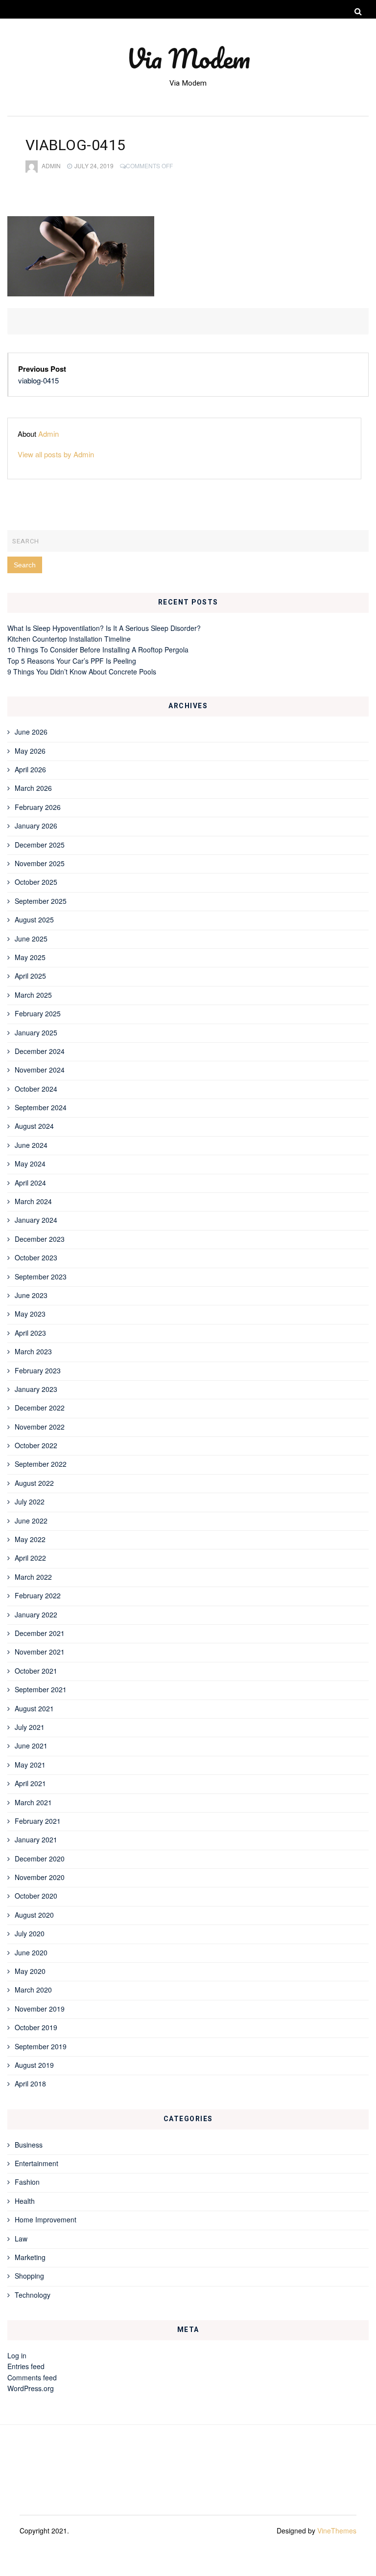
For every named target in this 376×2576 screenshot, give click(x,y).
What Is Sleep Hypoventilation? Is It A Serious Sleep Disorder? (104, 628)
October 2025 (36, 882)
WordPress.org (31, 2388)
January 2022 (36, 1614)
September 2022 (41, 1464)
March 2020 (33, 1990)
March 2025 (33, 995)
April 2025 (30, 976)
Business (29, 2145)
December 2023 (40, 1239)
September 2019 (41, 2046)
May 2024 (30, 1164)
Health (25, 2201)
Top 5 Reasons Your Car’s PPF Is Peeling (72, 661)
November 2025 (40, 863)
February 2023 (38, 1370)
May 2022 (30, 1539)
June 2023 (31, 1295)
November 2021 (40, 1652)
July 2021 (30, 1727)
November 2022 (40, 1427)
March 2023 (33, 1351)
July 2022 (30, 1501)
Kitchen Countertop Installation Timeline (69, 639)
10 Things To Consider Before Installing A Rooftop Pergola (98, 650)
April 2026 (30, 769)
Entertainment (36, 2163)
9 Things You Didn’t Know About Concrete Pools (82, 672)
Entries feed (26, 2366)
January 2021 (36, 1839)
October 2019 (36, 2027)
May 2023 (30, 1314)
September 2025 (41, 901)
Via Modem (188, 58)
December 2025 (40, 845)
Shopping (29, 2276)
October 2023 (36, 1257)
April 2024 (30, 1183)
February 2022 (38, 1595)
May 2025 (30, 957)
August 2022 (34, 1483)
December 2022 (40, 1408)
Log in (17, 2355)
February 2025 (38, 1013)
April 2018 (30, 2083)
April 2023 (30, 1333)
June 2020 (31, 1952)
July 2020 (30, 1933)
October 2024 (36, 1089)
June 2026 (31, 732)
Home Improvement (46, 2219)
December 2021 (40, 1633)
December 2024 (40, 1051)
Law (21, 2239)
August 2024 (34, 1126)
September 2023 (41, 1277)
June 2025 (31, 939)
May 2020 (30, 1971)
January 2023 (36, 1389)
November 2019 (40, 2009)
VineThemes (337, 2531)
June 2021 (31, 1746)
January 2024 (36, 1220)
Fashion (27, 2182)
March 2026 (33, 788)
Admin (51, 166)
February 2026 (38, 807)
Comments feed (32, 2377)
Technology (33, 2295)
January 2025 (36, 1032)
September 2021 (41, 1689)
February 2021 (38, 1821)
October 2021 (36, 1671)
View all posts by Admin (56, 454)
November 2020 (40, 1877)
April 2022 (30, 1558)
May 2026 (30, 751)
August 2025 (34, 919)
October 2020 (36, 1896)
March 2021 (33, 1802)
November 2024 (40, 1070)
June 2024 (31, 1145)
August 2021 (34, 1708)
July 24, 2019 (94, 166)
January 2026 (36, 826)
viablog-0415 (38, 380)
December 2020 (40, 1859)
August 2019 (34, 2065)
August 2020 (34, 1915)
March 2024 (33, 1201)
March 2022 (33, 1577)
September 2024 (41, 1107)
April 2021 (30, 1783)
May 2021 (30, 1765)
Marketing (30, 2257)
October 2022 (36, 1445)
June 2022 (31, 1521)
